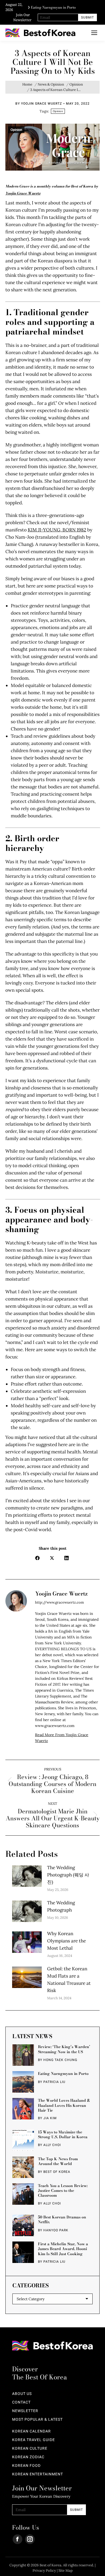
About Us (22, 2394)
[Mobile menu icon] (94, 33)
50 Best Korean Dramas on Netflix (62, 2219)
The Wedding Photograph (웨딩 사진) (68, 1875)
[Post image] (27, 1876)
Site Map (66, 2571)
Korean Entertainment (38, 2474)
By (39, 104)
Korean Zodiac (28, 2457)
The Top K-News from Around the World (58, 2161)
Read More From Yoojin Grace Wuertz (62, 1738)
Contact (21, 2402)
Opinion (58, 111)
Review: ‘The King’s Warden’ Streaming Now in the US (64, 2049)
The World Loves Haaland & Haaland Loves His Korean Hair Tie (64, 2105)
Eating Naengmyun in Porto (53, 6)
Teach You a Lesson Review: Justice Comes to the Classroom (63, 2191)
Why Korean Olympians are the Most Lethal (66, 1941)
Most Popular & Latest (37, 2420)
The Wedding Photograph (61, 1906)
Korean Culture (30, 2449)
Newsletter (25, 2411)
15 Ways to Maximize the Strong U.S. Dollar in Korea (63, 2134)
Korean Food (26, 2466)
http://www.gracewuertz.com (59, 1602)
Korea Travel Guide (34, 2440)
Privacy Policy (44, 2571)
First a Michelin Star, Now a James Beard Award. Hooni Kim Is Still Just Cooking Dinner (63, 2249)
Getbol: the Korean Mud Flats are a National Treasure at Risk (69, 1980)
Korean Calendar (31, 2431)
